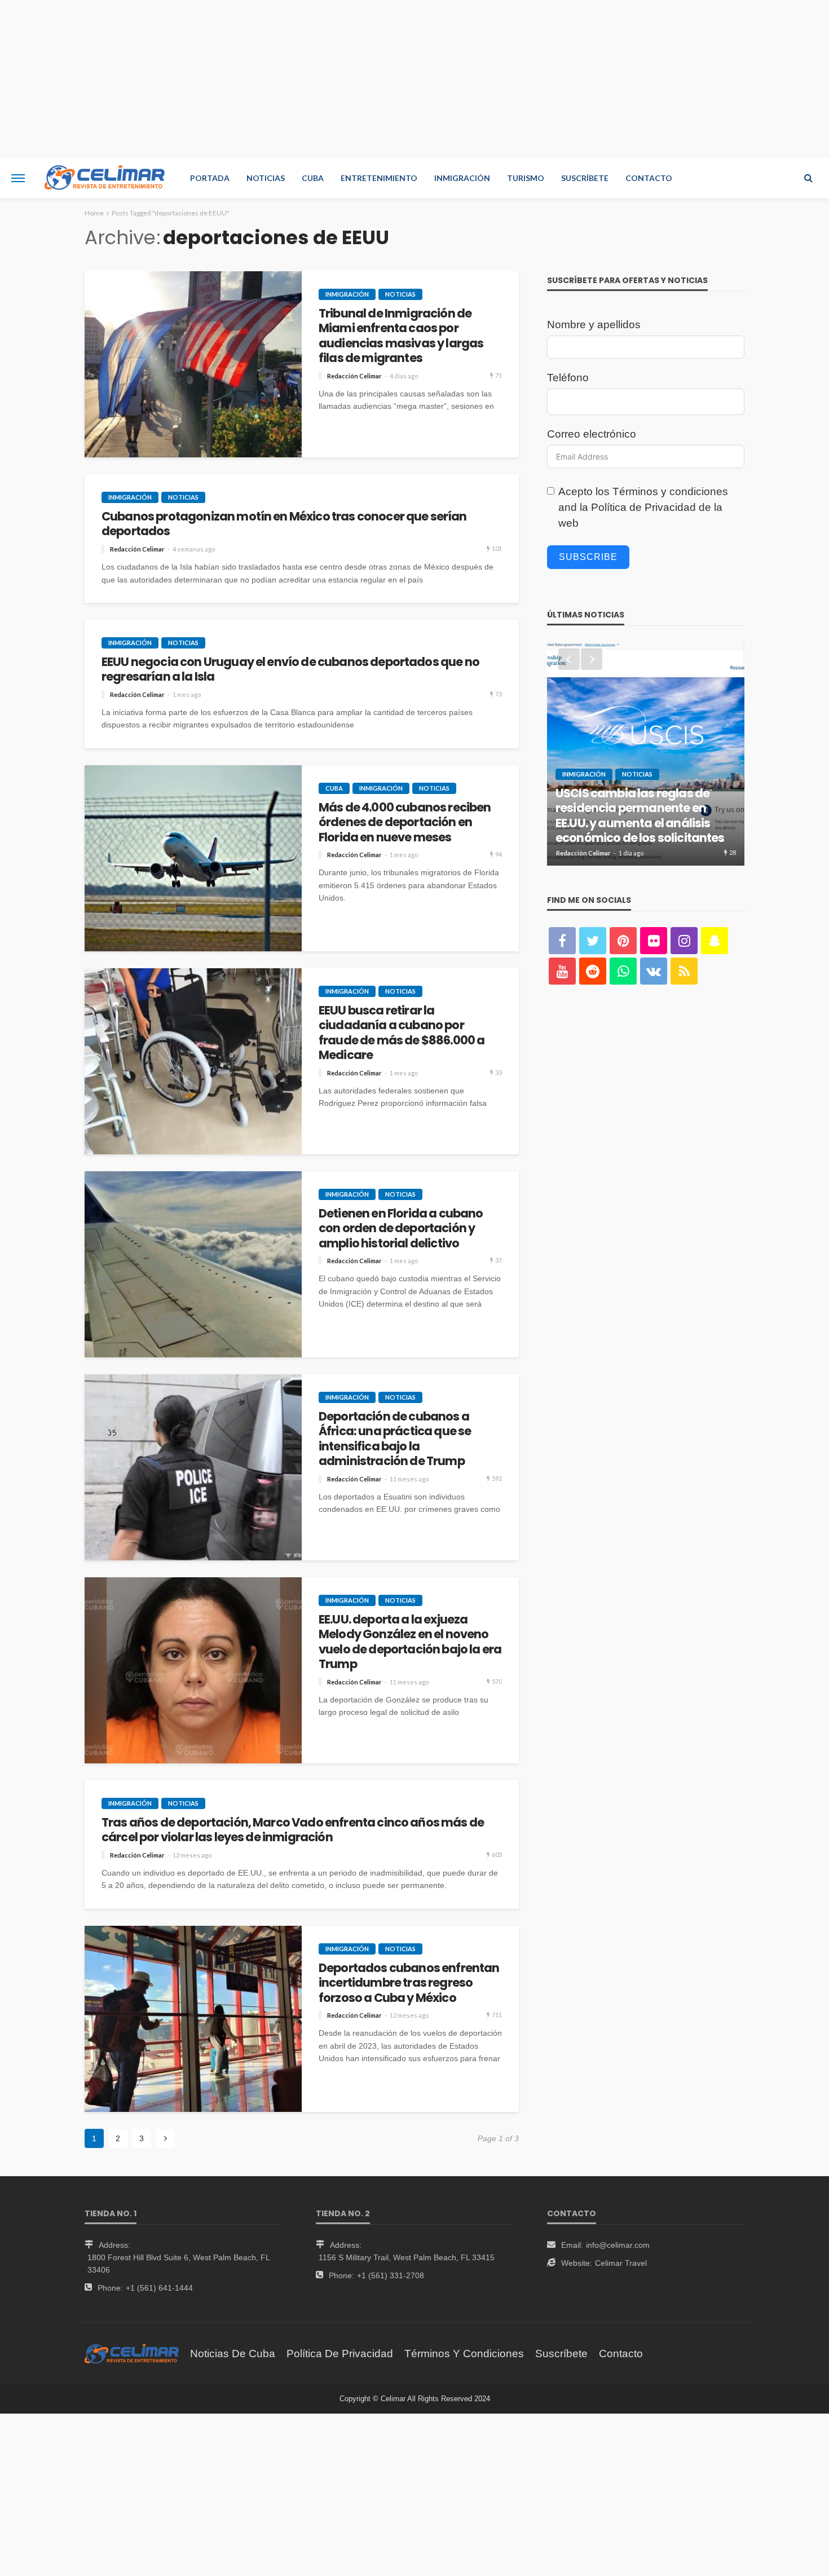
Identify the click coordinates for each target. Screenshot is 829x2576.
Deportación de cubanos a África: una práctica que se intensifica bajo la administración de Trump (395, 1439)
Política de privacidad (340, 2354)
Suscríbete (585, 178)
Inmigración (462, 178)
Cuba (313, 178)
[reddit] (593, 971)
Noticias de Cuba (233, 2354)
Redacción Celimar (354, 376)
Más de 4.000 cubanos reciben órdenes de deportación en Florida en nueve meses (405, 822)
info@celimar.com (618, 2245)
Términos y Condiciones (464, 2354)
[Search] (808, 178)
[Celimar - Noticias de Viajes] (105, 178)
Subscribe (588, 557)
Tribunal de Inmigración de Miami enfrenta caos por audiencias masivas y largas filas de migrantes (401, 336)
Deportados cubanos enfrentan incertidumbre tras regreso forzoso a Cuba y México (409, 1983)
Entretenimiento (379, 178)
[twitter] (593, 941)
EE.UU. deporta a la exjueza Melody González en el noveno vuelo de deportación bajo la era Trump (410, 1642)
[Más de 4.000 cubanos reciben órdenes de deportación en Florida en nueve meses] (193, 858)
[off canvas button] (18, 178)
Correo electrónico (592, 434)
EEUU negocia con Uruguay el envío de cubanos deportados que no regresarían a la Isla (290, 670)
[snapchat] (715, 941)
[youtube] (562, 971)
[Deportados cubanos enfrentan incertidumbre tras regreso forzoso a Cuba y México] (193, 2019)
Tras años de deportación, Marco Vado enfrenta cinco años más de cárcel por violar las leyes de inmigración (293, 1830)
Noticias (266, 178)
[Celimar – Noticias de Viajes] (132, 2354)
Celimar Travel (621, 2263)
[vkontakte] (654, 971)
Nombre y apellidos (594, 325)
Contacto (649, 178)
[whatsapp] (623, 971)
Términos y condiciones (670, 491)
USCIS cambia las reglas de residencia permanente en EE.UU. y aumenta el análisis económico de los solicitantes (640, 816)
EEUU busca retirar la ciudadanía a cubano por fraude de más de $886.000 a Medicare (402, 1033)
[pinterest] (623, 941)
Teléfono (568, 378)
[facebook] (562, 941)
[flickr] (654, 941)
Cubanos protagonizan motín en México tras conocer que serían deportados (284, 524)
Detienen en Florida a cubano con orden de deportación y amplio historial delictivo (401, 1229)
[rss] (684, 971)
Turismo (526, 178)
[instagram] (684, 941)
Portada (210, 178)
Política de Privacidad (643, 507)
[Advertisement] (414, 79)
